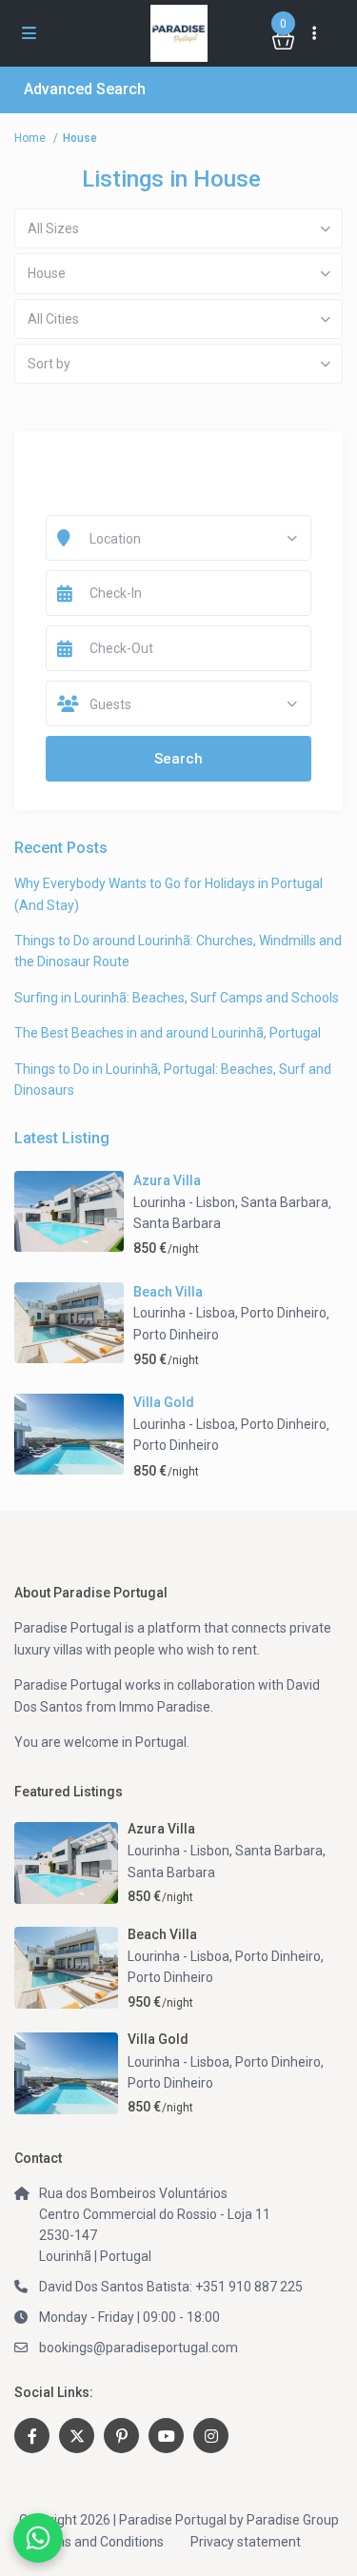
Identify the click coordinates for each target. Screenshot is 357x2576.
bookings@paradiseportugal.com (139, 2348)
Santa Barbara (177, 1223)
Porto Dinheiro (176, 1335)
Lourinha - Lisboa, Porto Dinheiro (230, 1313)
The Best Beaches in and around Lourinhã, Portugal (168, 1033)
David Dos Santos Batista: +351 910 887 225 (171, 2287)
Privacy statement (246, 2542)
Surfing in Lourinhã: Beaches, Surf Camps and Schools (177, 998)
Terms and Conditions (98, 2542)
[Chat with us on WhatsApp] (38, 2538)
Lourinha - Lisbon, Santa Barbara (231, 1202)
